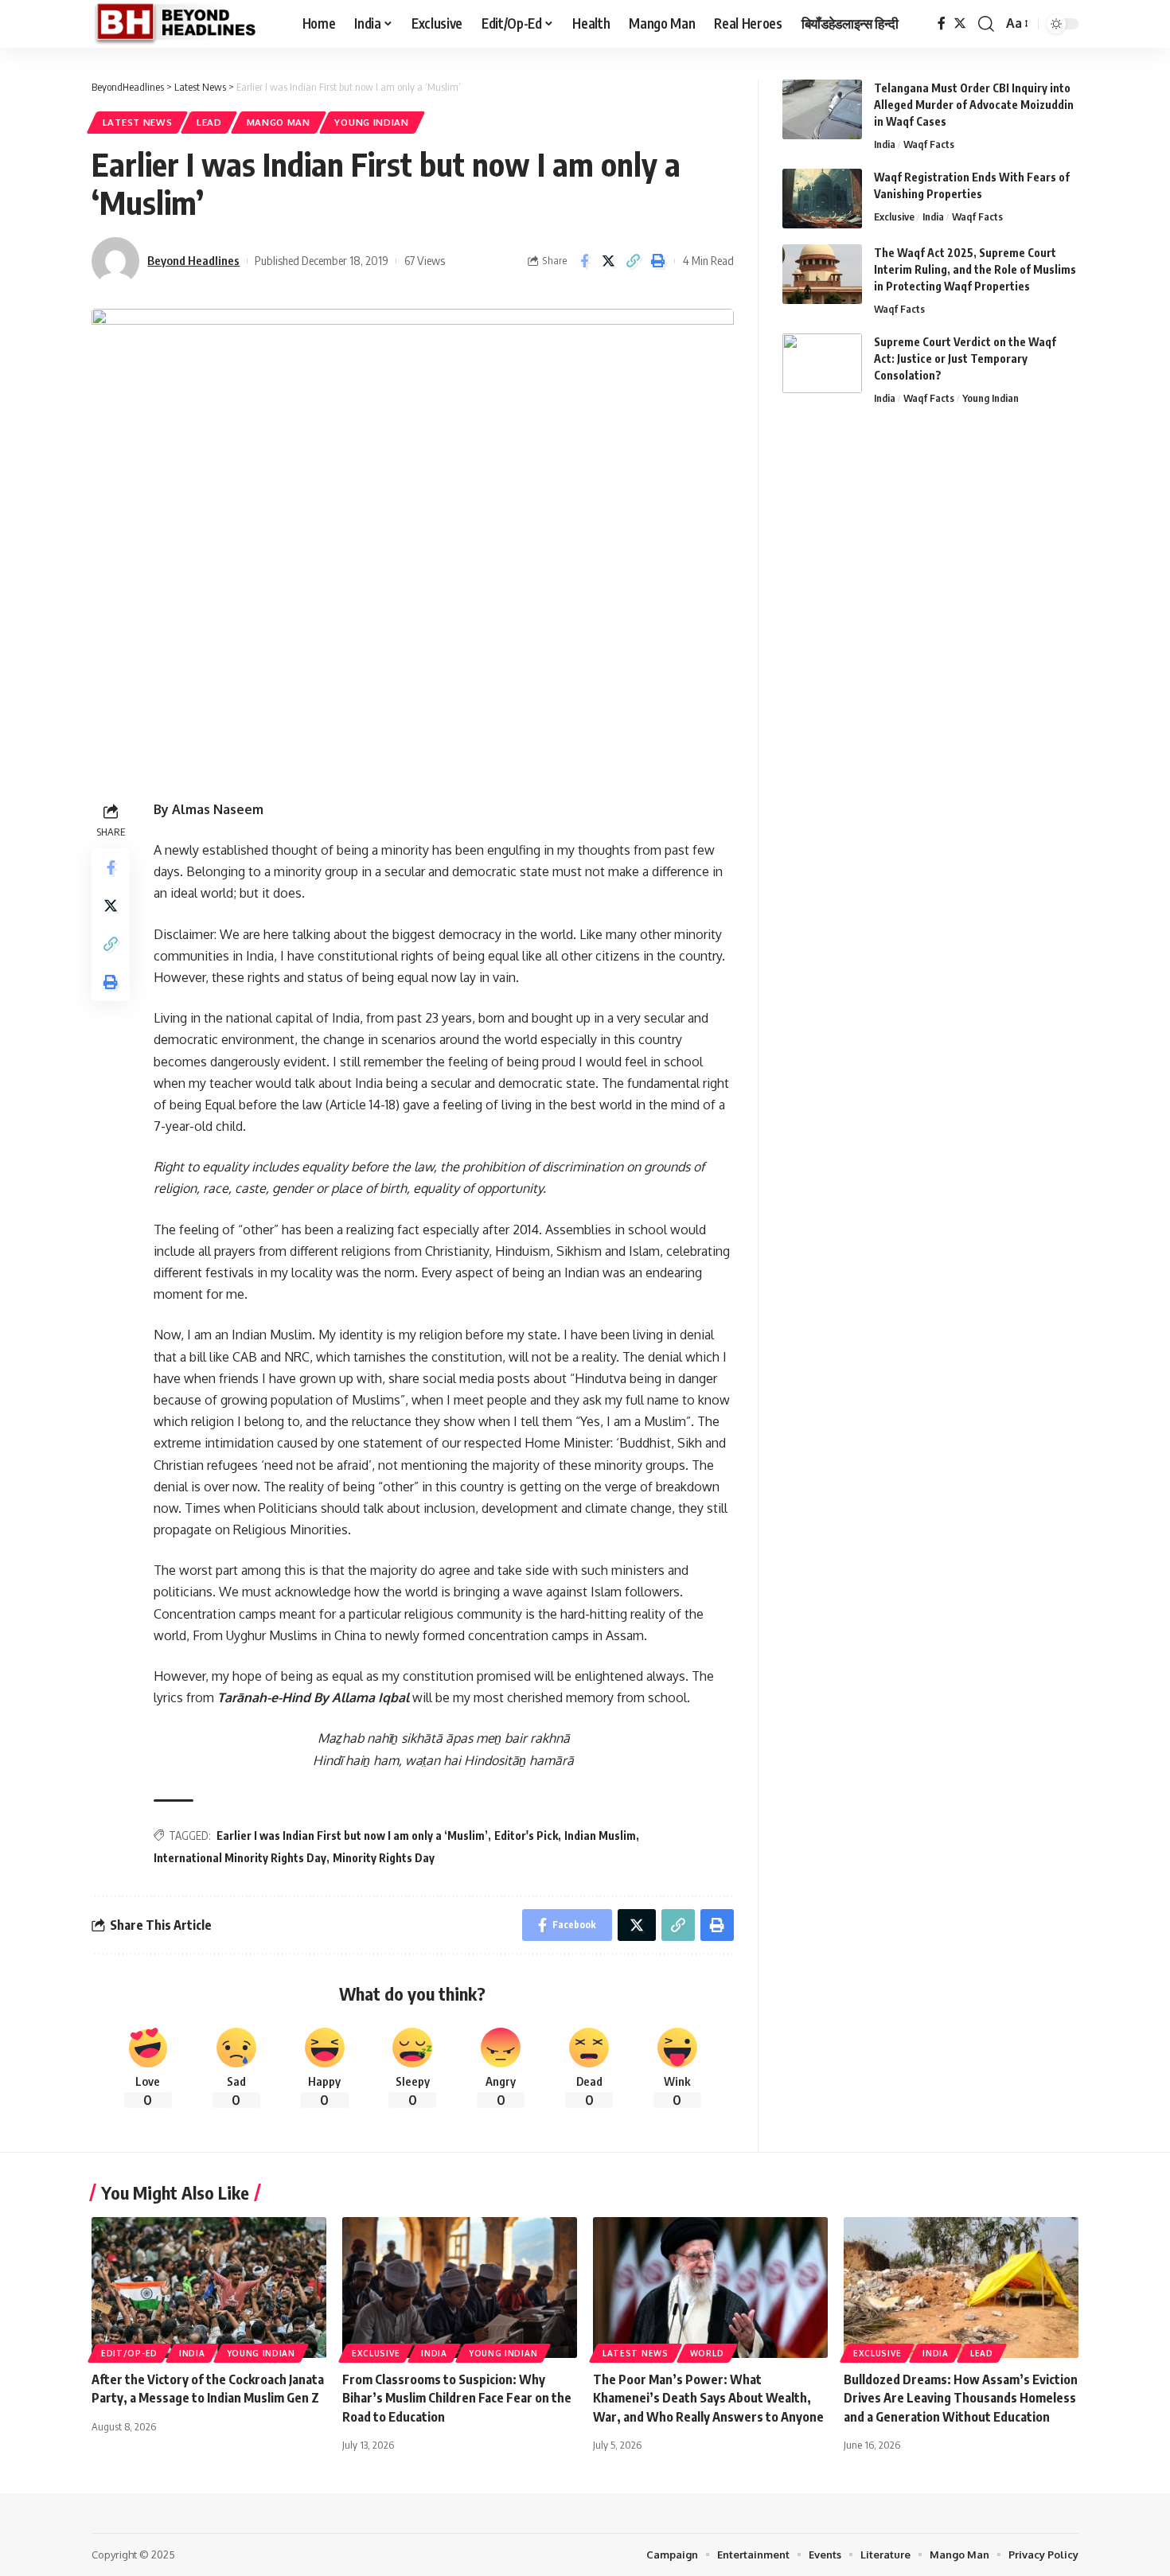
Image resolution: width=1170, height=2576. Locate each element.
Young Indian (371, 122)
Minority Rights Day (384, 1858)
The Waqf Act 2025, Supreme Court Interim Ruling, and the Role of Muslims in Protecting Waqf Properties (975, 269)
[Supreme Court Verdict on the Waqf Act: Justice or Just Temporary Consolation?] (822, 363)
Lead (209, 122)
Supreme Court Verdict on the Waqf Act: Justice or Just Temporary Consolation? (965, 359)
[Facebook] (942, 23)
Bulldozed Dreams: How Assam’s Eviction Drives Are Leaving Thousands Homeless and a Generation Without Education (961, 2398)
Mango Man (279, 122)
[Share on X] (609, 261)
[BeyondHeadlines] (184, 24)
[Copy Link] (634, 261)
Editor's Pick (526, 1836)
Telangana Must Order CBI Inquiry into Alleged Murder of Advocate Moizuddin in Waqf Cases (974, 105)
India (885, 144)
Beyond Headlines (193, 260)
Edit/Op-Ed (129, 2353)
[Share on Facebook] (584, 261)
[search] (986, 24)
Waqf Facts (929, 144)
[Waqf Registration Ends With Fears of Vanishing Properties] (822, 199)
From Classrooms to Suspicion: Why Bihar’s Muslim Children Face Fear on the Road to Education (457, 2398)
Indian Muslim (600, 1836)
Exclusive (894, 216)
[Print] (658, 261)
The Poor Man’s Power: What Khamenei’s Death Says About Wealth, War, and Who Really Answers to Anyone (708, 2398)
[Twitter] (960, 23)
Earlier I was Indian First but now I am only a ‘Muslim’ (352, 1836)
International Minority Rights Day (240, 1858)
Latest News (138, 122)
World (707, 2353)
